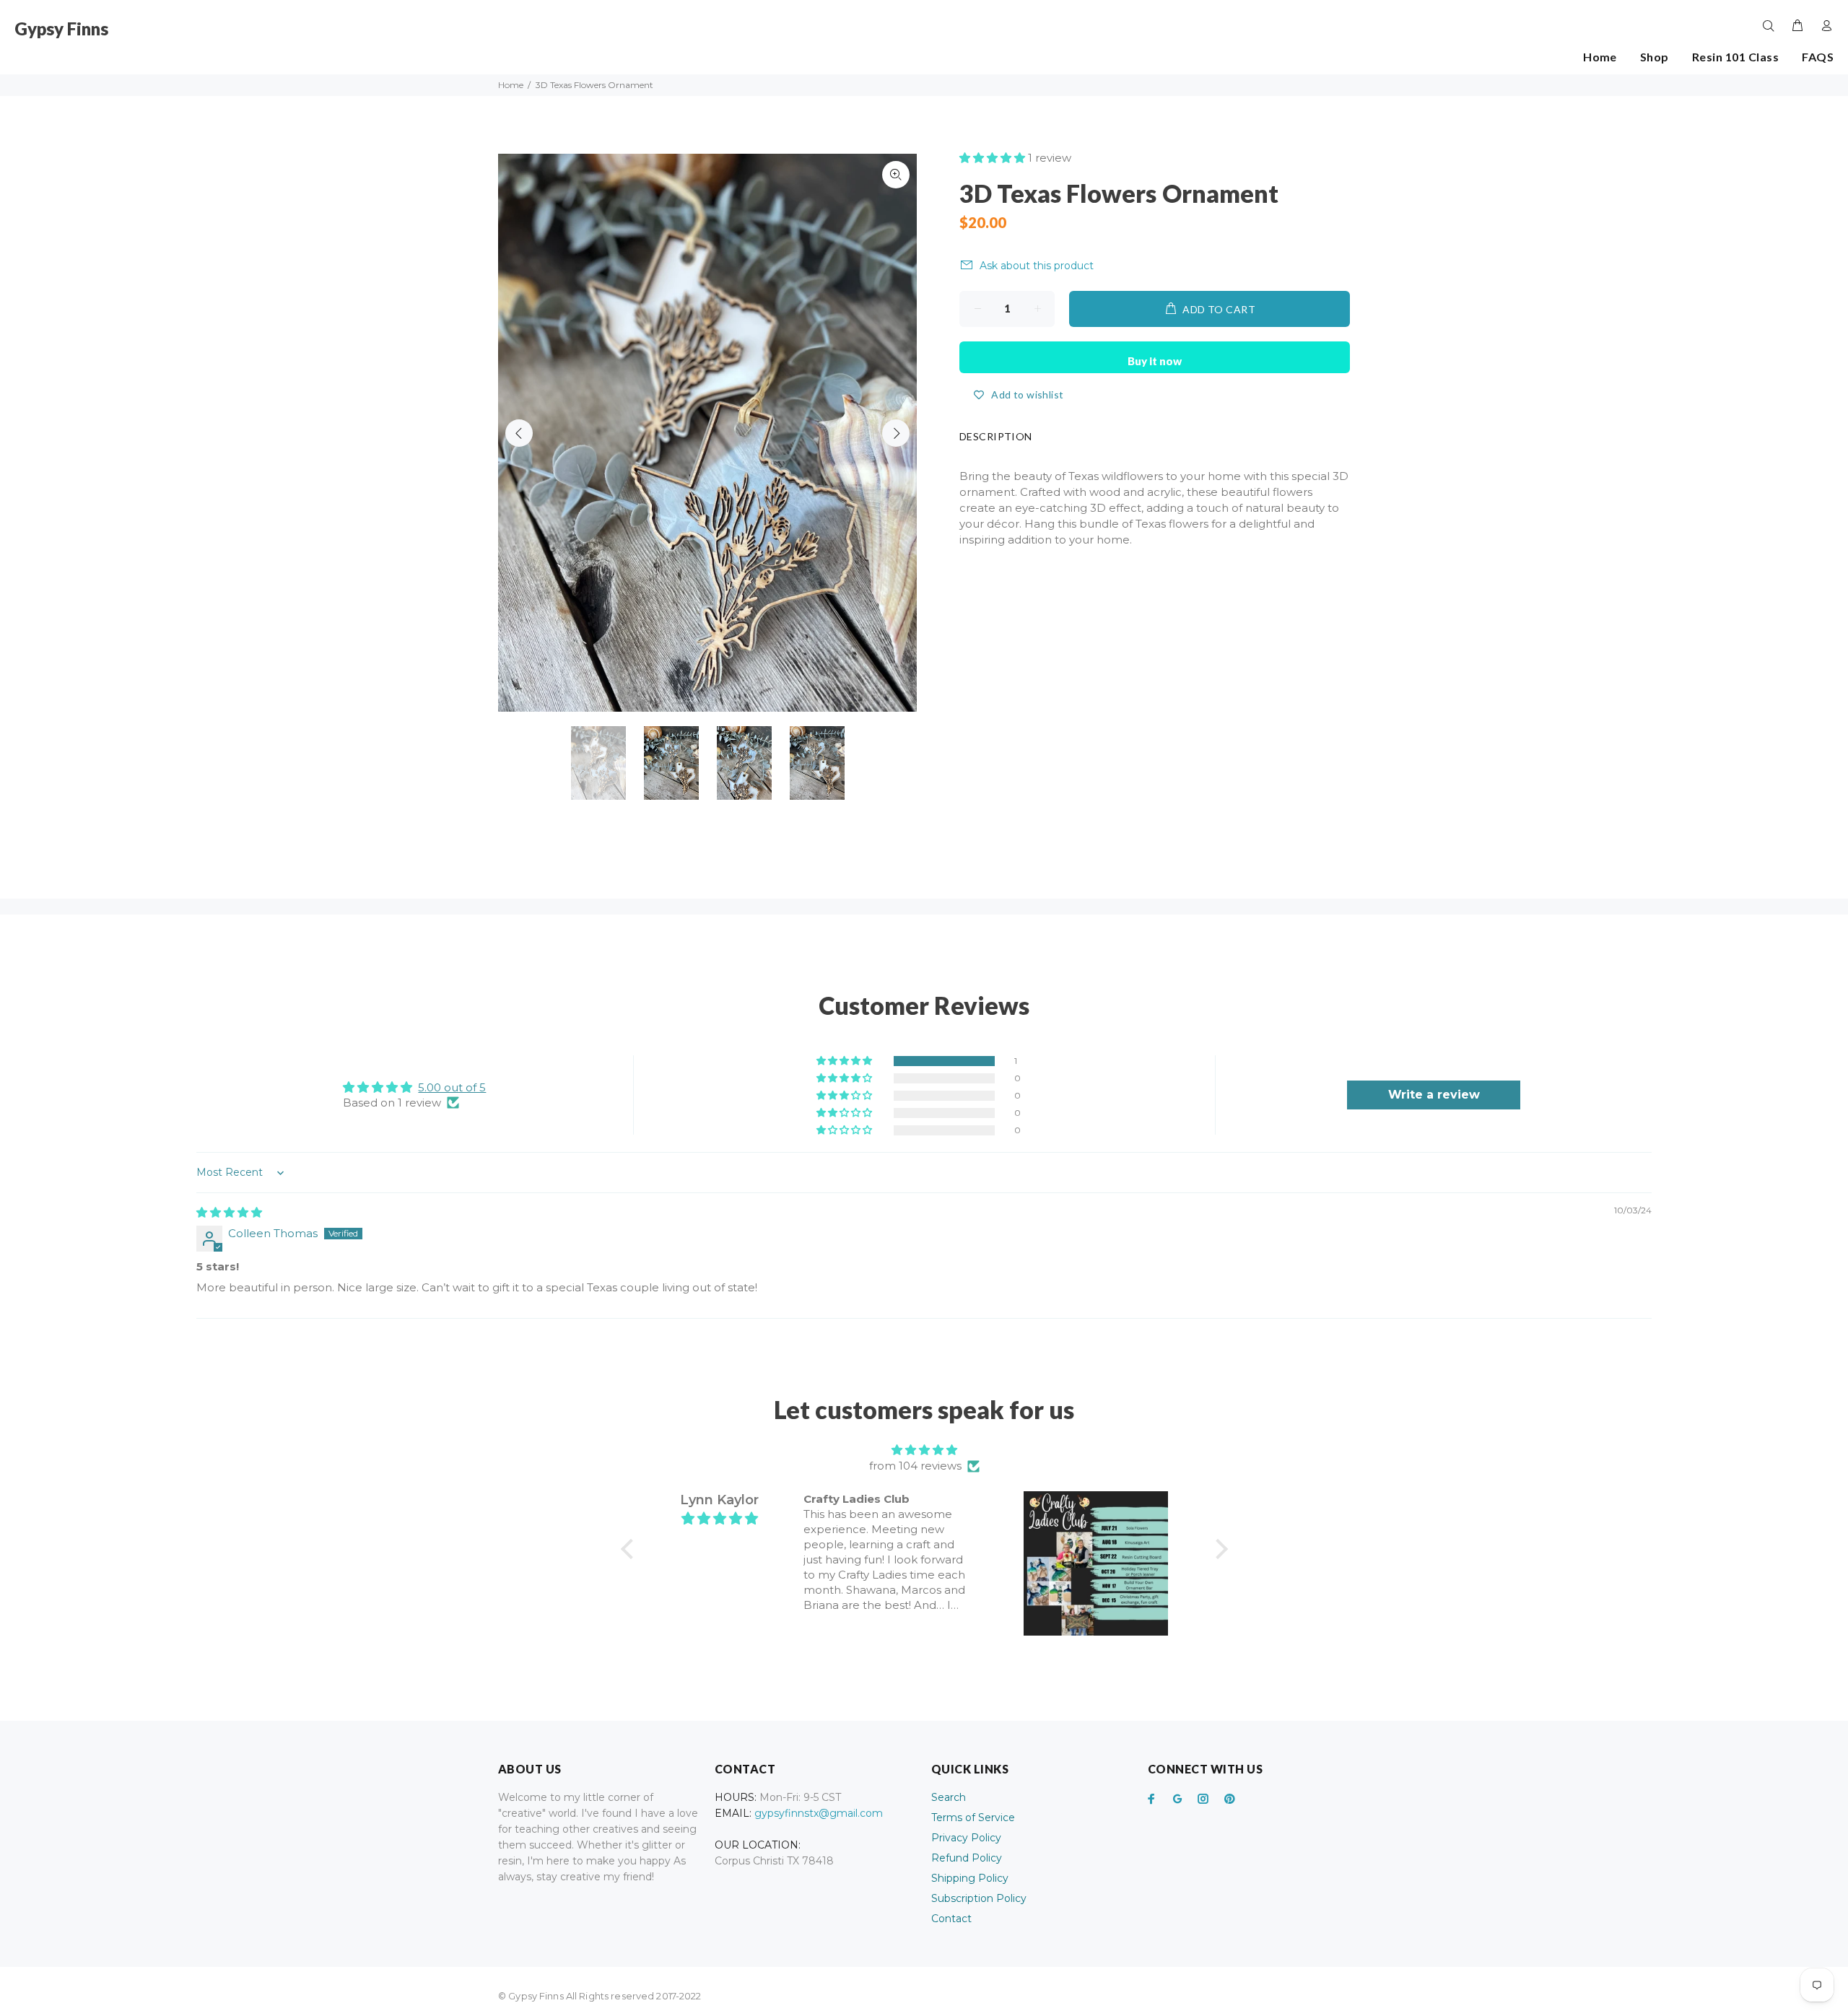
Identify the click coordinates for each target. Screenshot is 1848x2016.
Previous (519, 433)
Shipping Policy (970, 1878)
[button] (994, 158)
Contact (951, 1919)
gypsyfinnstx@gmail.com (819, 1813)
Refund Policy (967, 1858)
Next (896, 433)
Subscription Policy (979, 1898)
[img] (229, 1212)
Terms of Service (973, 1818)
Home (511, 85)
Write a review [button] (1434, 1095)
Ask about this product (1037, 266)
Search (949, 1797)
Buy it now (1155, 361)
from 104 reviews (915, 1466)
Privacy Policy (966, 1838)
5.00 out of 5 (452, 1087)
